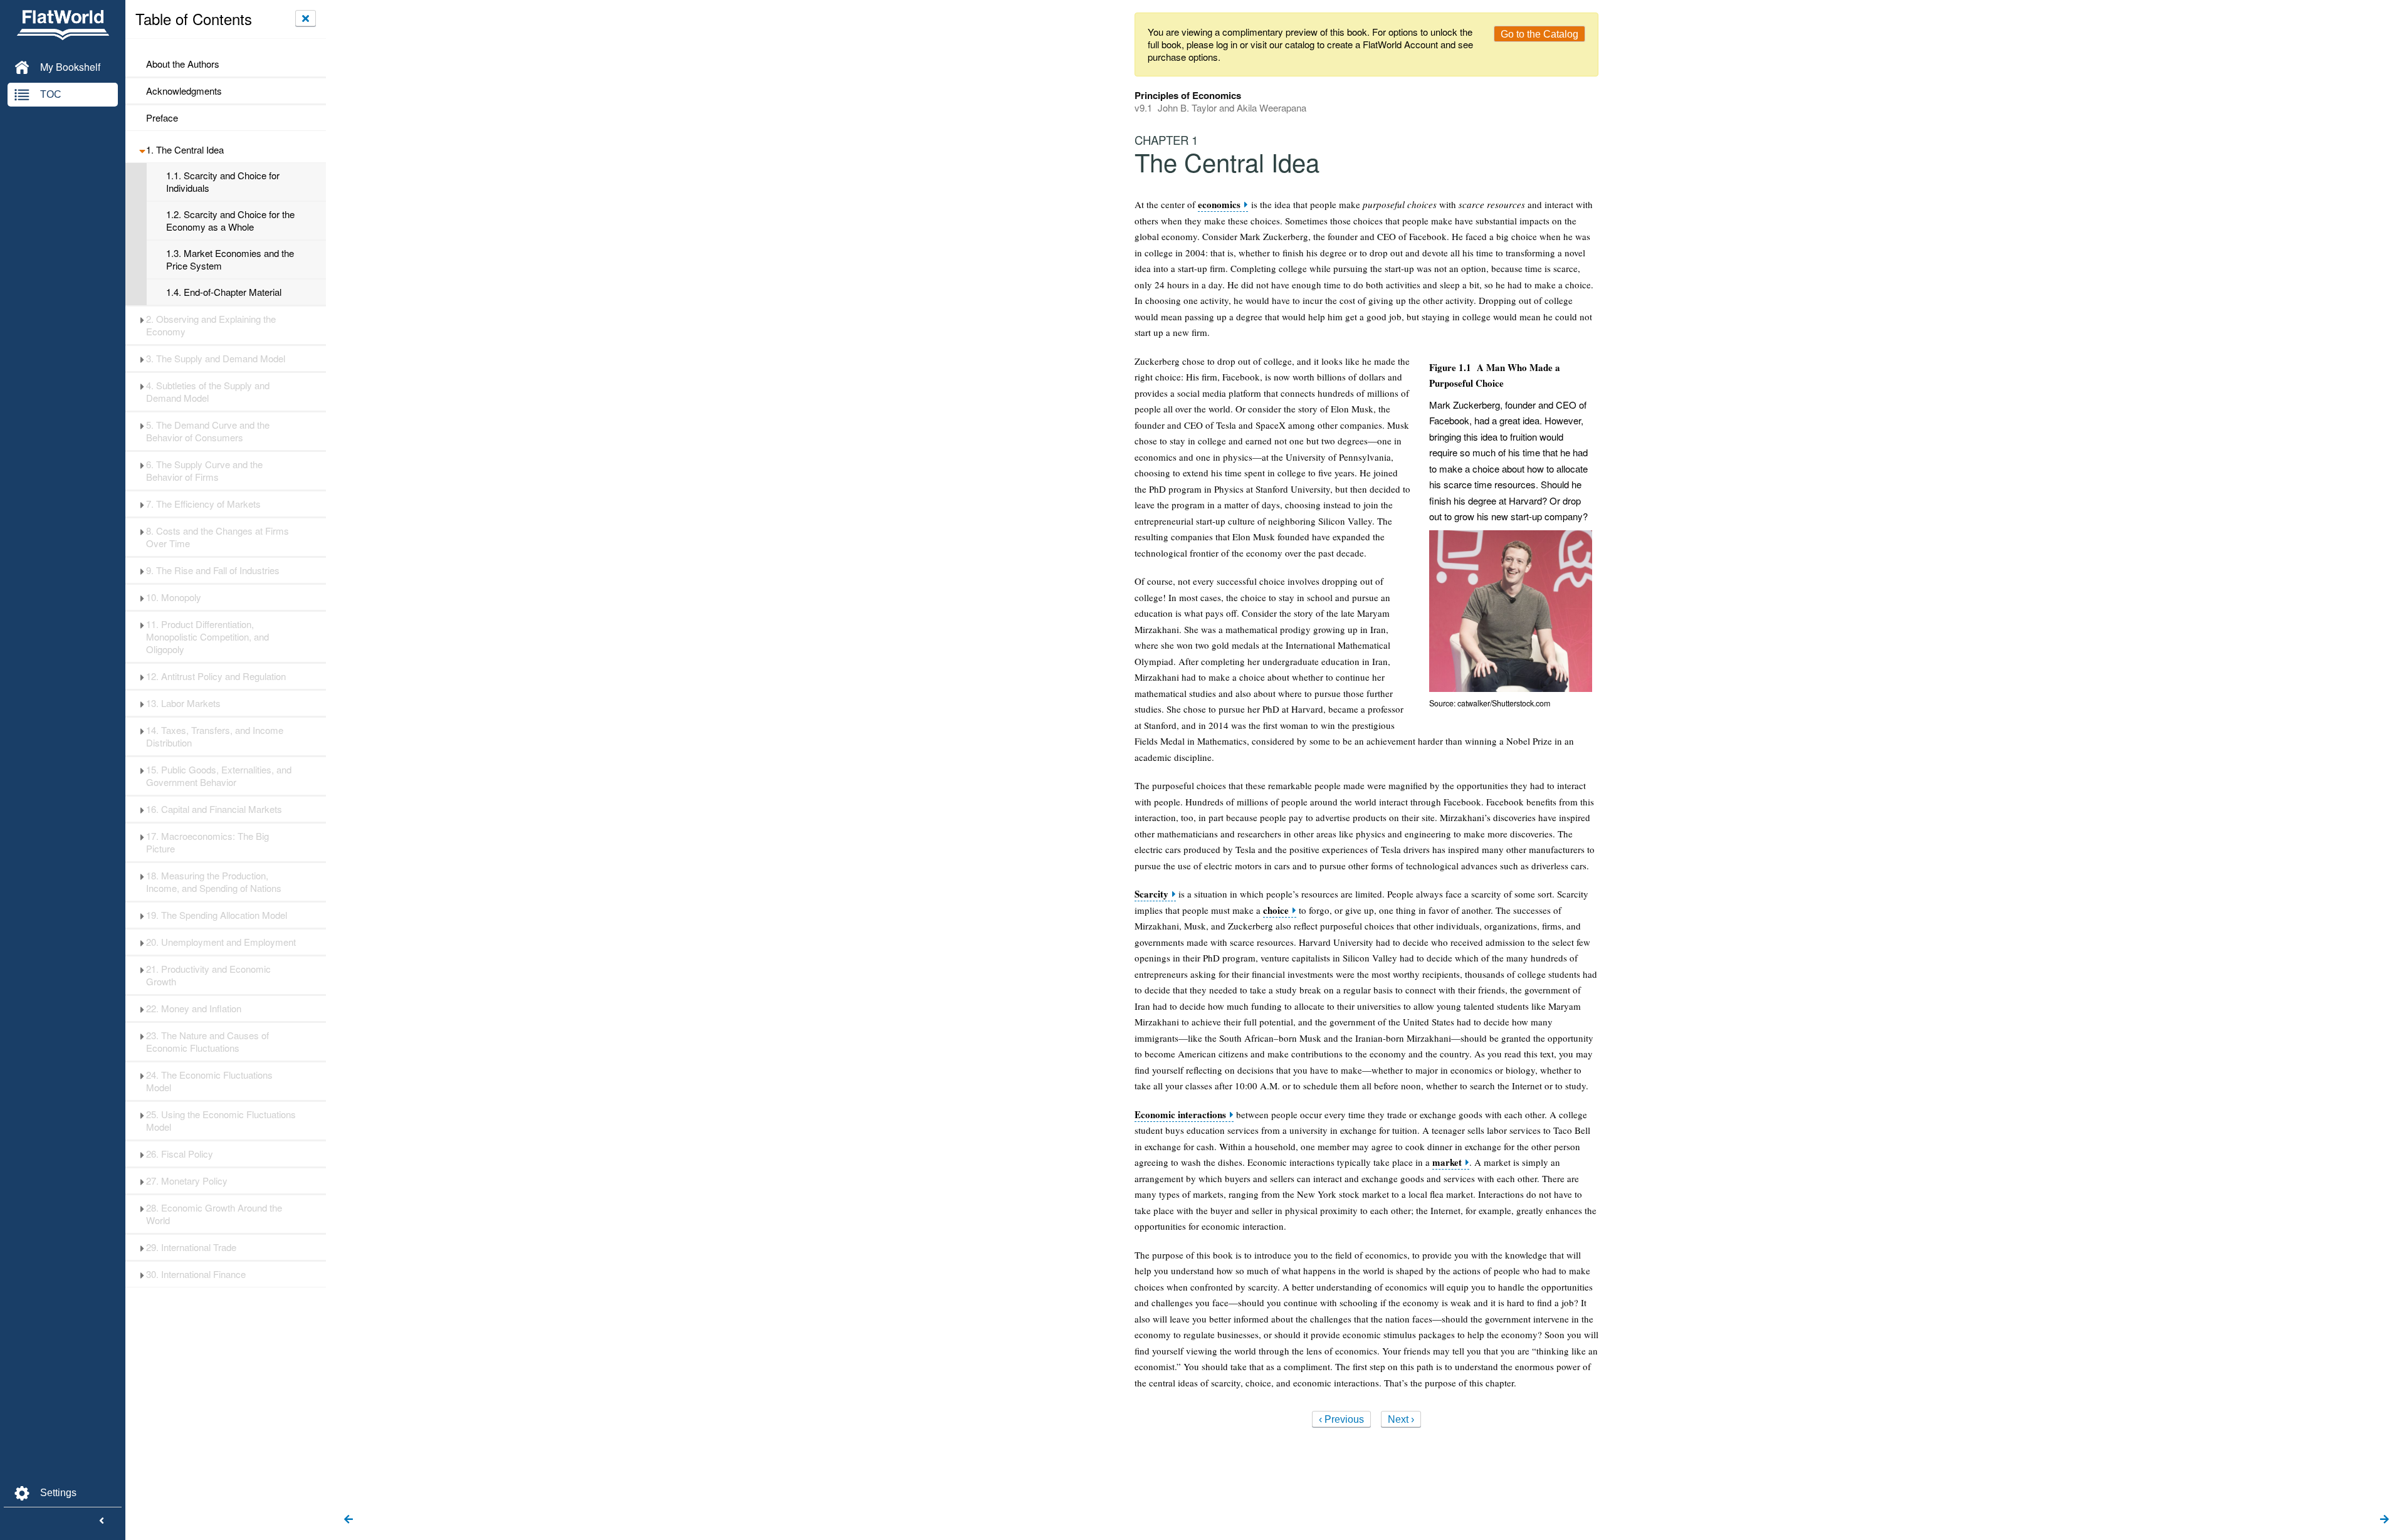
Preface (162, 118)
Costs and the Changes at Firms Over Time (218, 537)
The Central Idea (185, 150)
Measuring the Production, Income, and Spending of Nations (214, 882)
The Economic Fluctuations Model (209, 1081)
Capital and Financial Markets (214, 809)
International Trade (191, 1247)
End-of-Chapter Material (224, 292)
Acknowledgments (184, 91)
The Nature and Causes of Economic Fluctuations (207, 1042)
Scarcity (1151, 894)
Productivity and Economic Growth (208, 975)
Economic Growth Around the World (214, 1214)
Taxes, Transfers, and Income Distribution (215, 736)
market (1447, 1162)
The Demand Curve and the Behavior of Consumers (208, 431)
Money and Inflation (194, 1008)
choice (1276, 910)
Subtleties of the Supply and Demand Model (208, 392)
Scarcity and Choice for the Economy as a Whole (230, 221)
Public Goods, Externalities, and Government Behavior (219, 776)
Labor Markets (183, 703)
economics (1219, 205)
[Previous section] (349, 1520)
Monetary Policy (187, 1181)
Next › (1401, 1419)
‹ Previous (1341, 1419)
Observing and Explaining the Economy (211, 325)
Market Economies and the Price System (230, 259)
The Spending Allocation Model (217, 915)
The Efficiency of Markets (203, 504)
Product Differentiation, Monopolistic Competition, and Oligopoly (207, 637)
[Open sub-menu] (142, 150)
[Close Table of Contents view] (306, 18)
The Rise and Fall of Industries (213, 570)
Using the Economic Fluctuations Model (221, 1121)
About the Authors (183, 64)
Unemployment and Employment (221, 942)
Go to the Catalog (1539, 34)
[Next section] (2384, 1520)
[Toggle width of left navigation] (102, 1521)
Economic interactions (1180, 1115)
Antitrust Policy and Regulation (216, 676)
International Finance (196, 1274)
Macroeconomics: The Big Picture (207, 842)
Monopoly (174, 597)
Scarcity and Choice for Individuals (223, 182)
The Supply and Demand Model (216, 359)
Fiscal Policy (180, 1154)
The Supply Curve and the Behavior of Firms (204, 471)
